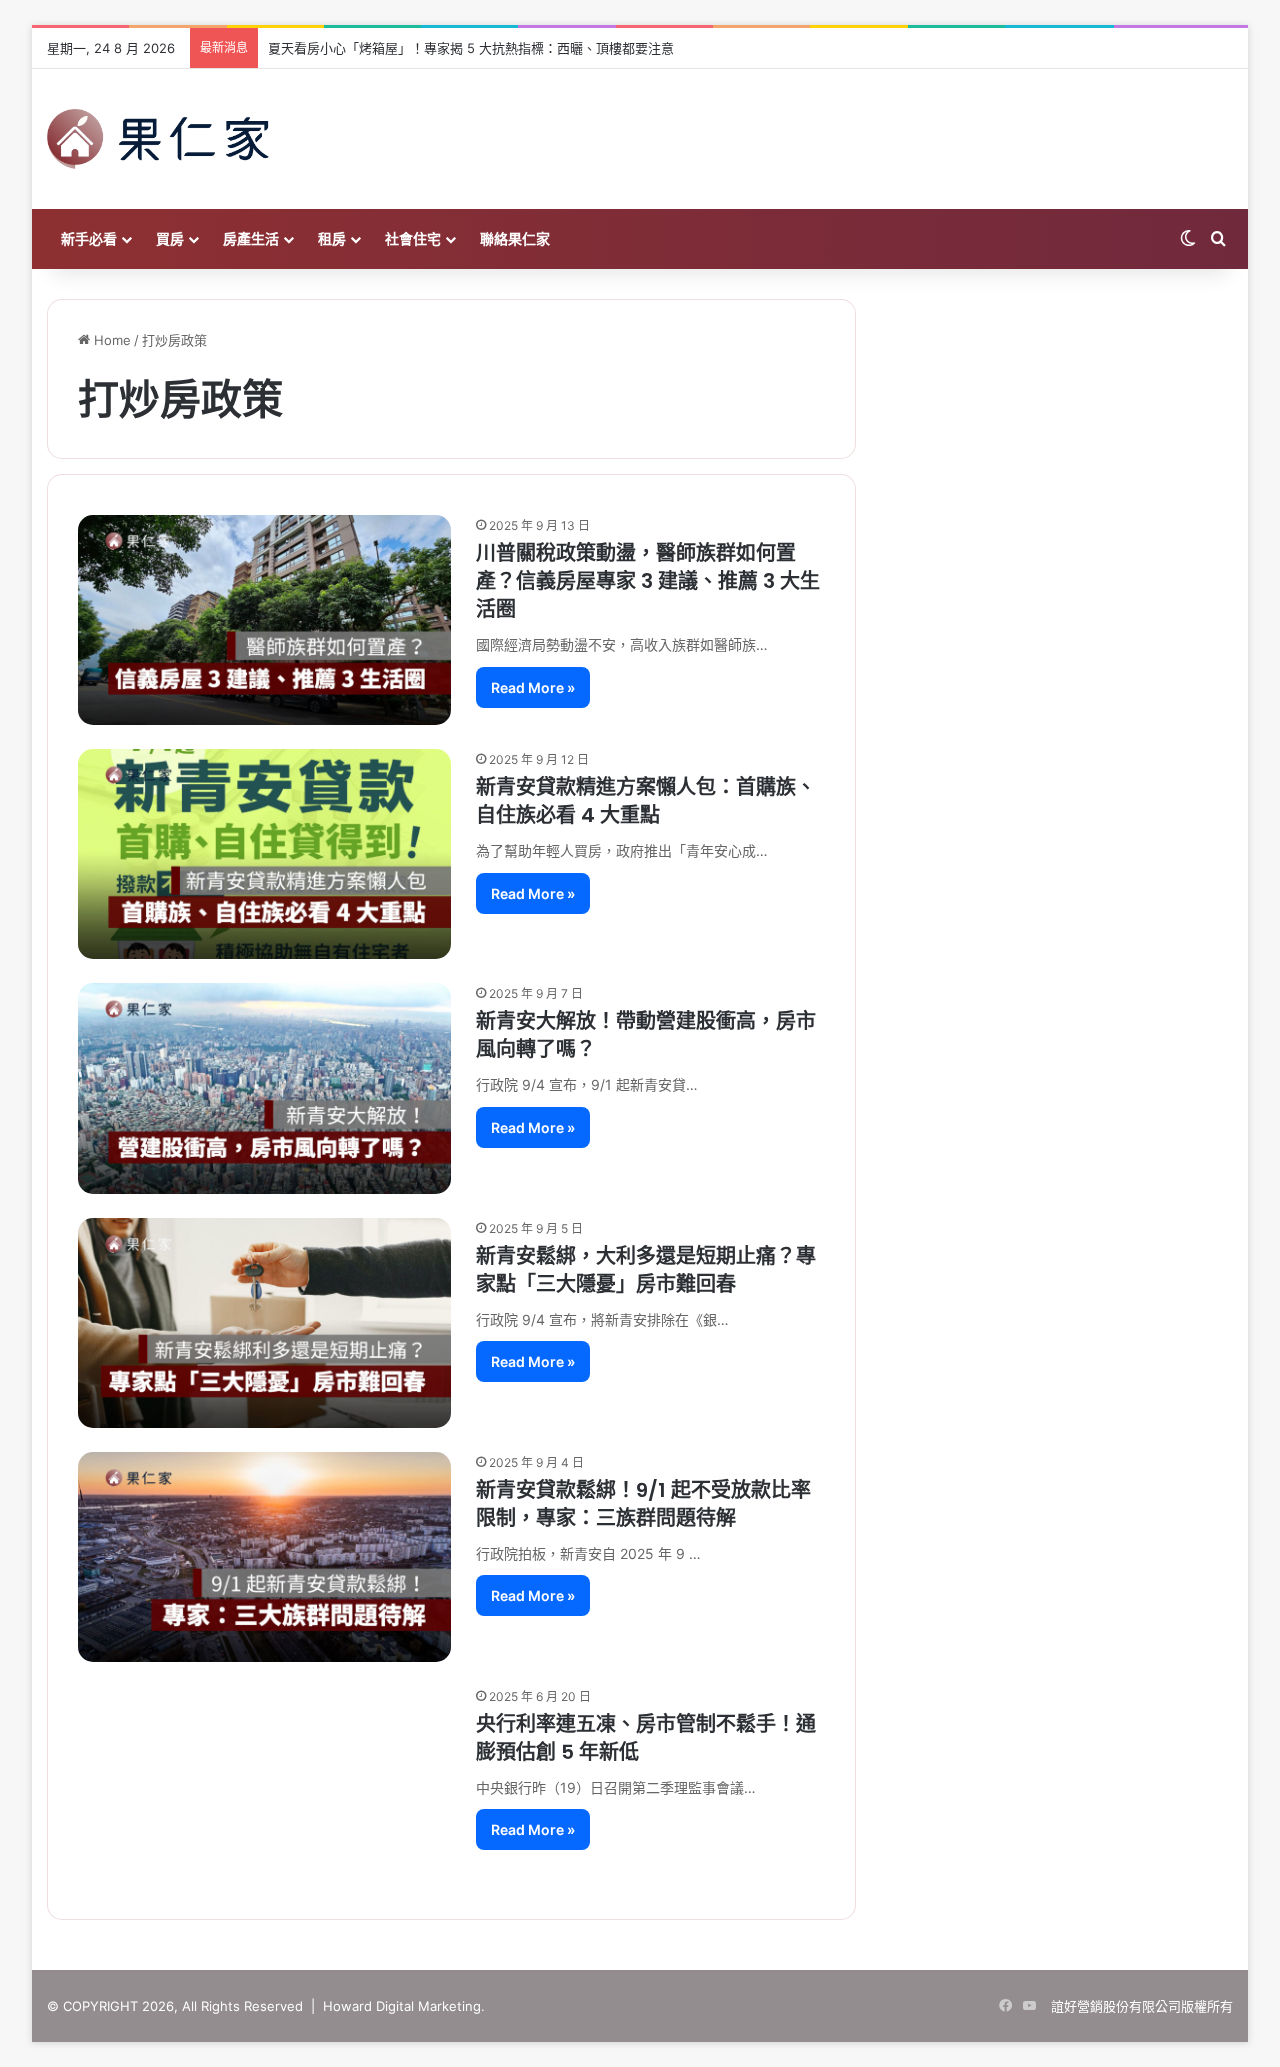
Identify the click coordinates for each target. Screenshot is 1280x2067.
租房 (332, 238)
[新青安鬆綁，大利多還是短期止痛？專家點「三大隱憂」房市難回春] (264, 1323)
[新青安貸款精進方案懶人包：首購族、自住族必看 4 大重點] (264, 854)
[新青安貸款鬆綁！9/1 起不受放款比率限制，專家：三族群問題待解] (264, 1557)
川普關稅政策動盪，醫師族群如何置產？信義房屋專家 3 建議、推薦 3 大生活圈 (648, 581)
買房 (170, 238)
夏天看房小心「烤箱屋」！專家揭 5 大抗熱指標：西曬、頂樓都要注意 (471, 48)
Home (110, 340)
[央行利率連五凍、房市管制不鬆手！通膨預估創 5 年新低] (264, 1788)
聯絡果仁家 (515, 238)
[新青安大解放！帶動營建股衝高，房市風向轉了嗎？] (264, 1088)
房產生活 (251, 238)
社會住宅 (413, 238)
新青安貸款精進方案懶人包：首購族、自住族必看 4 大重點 (646, 801)
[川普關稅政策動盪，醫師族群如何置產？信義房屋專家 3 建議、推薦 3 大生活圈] (264, 620)
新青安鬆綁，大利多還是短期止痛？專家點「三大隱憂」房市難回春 (646, 1270)
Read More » (533, 687)
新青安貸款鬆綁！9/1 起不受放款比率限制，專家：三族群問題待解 (643, 1504)
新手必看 (89, 238)
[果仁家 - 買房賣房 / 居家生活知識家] (158, 139)
